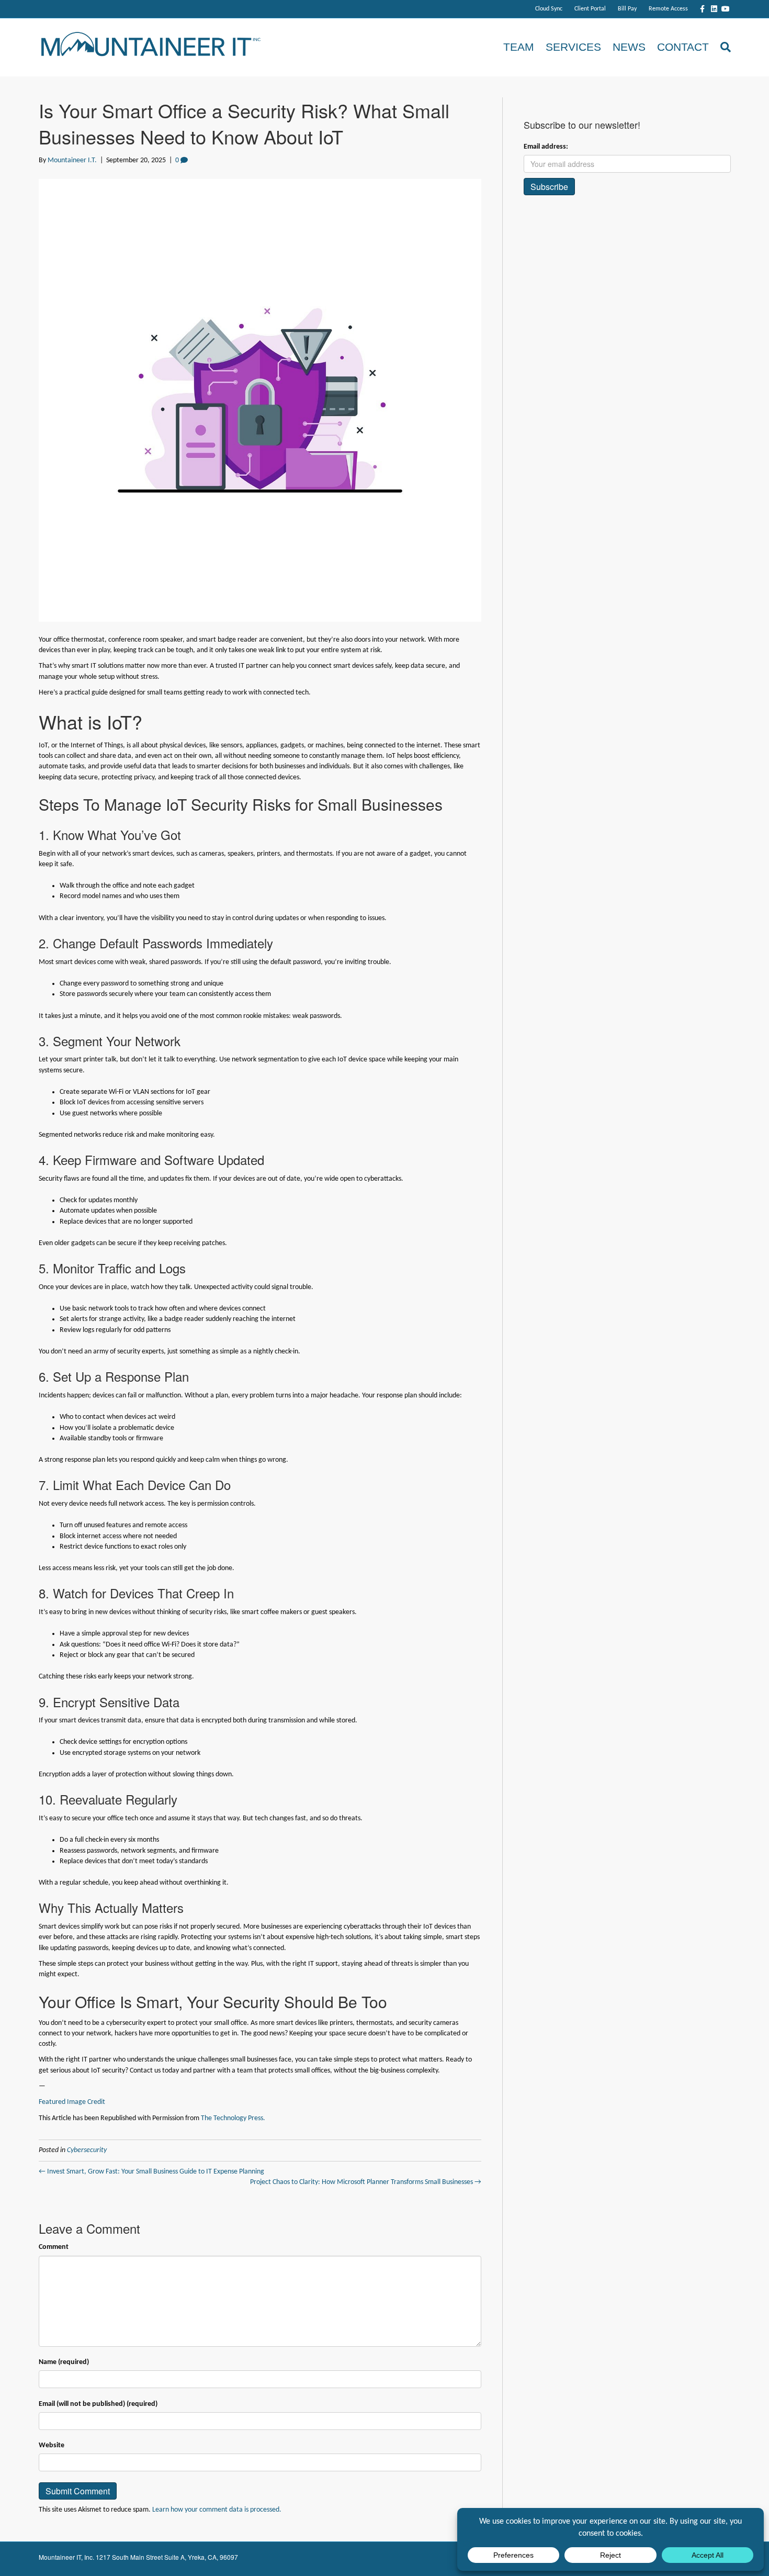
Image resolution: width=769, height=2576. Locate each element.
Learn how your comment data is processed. (217, 2510)
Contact (683, 47)
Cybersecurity (87, 2150)
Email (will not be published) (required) (98, 2404)
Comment (54, 2247)
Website (52, 2445)
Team (519, 47)
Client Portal (590, 9)
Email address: (546, 147)
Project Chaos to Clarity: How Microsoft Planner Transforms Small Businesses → (366, 2182)
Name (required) (64, 2362)
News (629, 47)
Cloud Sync (549, 9)
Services (573, 47)
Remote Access (668, 9)
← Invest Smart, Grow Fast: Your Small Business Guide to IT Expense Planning (151, 2172)
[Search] (723, 47)
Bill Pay (627, 9)
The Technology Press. (233, 2118)
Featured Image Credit (72, 2102)
